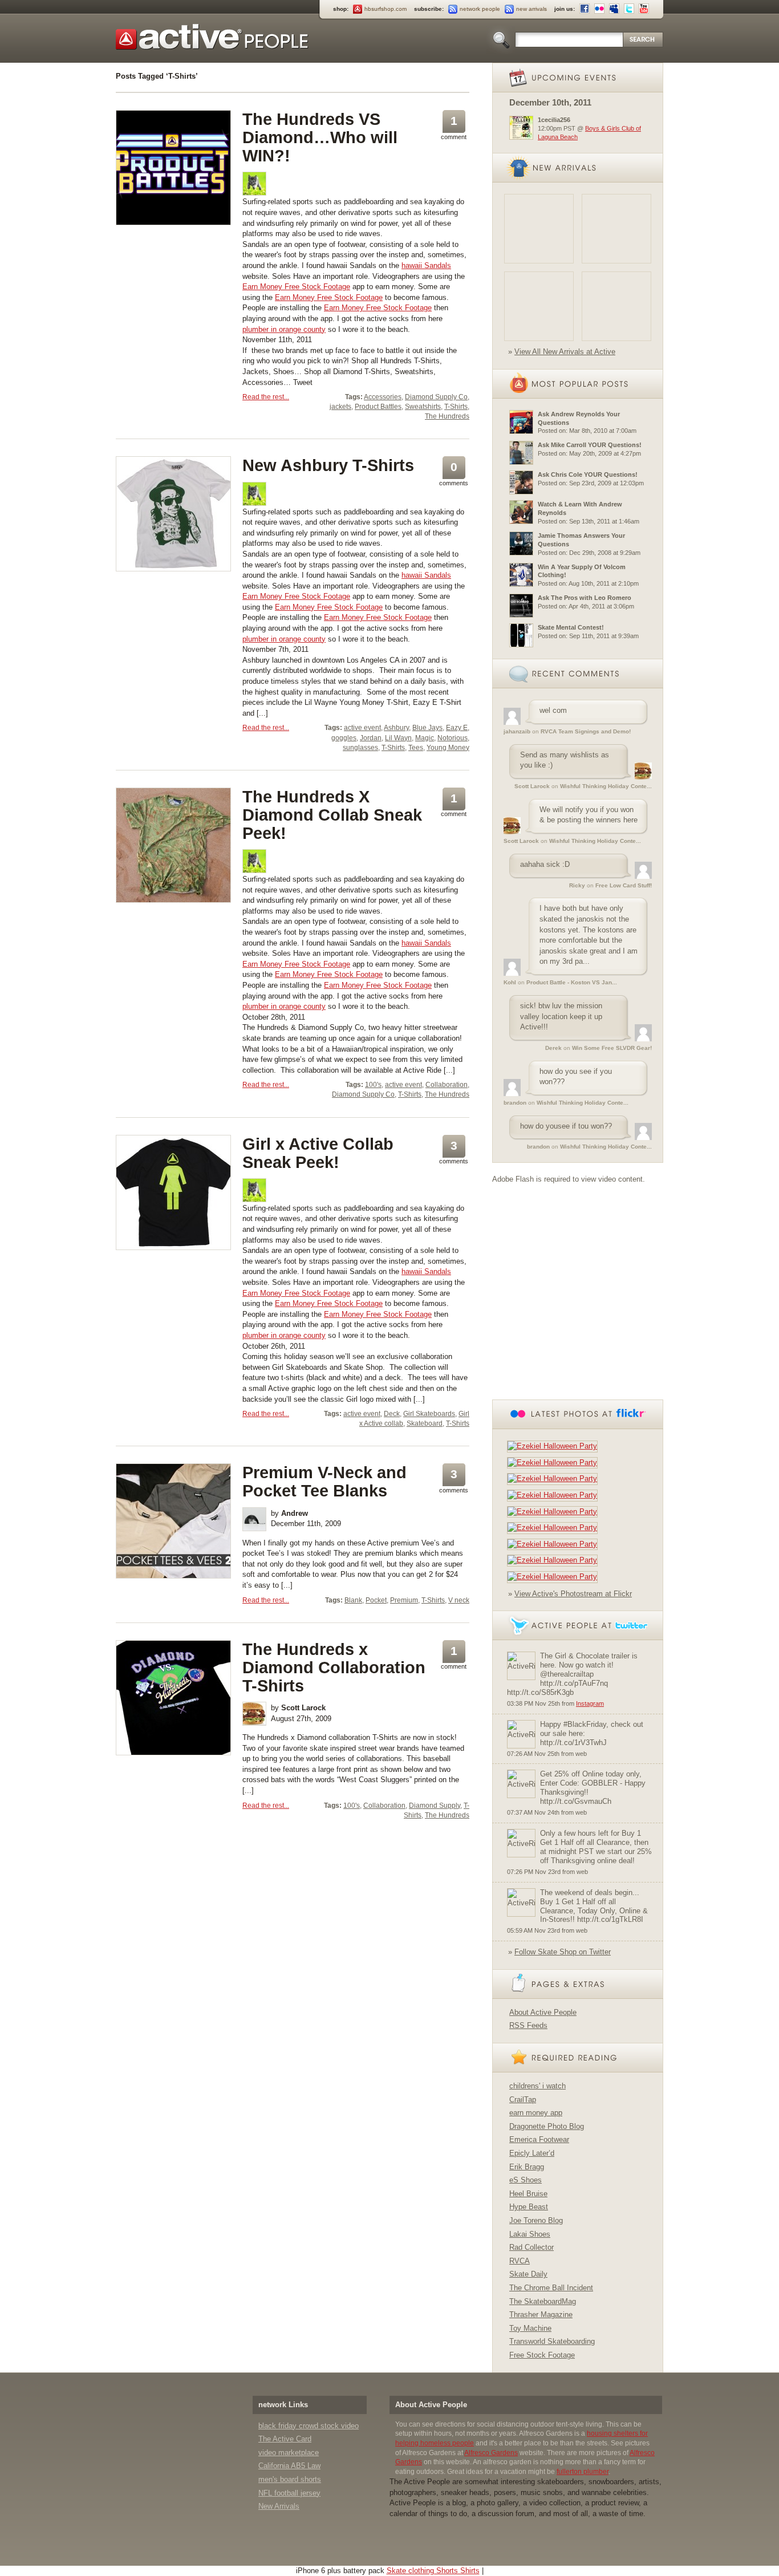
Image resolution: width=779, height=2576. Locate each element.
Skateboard (425, 1423)
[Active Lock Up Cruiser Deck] (539, 229)
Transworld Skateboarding (552, 2341)
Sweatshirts (423, 407)
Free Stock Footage (542, 2355)
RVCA (520, 2261)
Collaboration (447, 1085)
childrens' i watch (537, 2086)
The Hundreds (447, 416)
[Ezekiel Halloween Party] (555, 1446)
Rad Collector (531, 2247)
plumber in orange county (284, 329)
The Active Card (285, 2439)
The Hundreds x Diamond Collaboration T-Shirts (334, 1668)
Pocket (376, 1600)
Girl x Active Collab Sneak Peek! (318, 1153)
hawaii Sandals (426, 265)
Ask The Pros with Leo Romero (585, 598)
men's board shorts (290, 2479)
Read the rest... (266, 397)
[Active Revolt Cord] (616, 306)
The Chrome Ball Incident (551, 2288)
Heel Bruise (528, 2194)
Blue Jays (427, 728)
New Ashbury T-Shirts (328, 465)
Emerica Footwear (539, 2139)
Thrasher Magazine (541, 2315)
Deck (392, 1414)
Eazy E (457, 728)
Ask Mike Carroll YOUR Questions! (590, 445)
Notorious (453, 738)
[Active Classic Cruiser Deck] (616, 229)
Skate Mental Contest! (571, 627)
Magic (425, 738)
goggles (344, 738)
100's (373, 1085)
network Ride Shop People (212, 37)
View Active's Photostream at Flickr (573, 1594)
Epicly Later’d (532, 2153)
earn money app (536, 2113)
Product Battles (378, 407)
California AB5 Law (289, 2466)
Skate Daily (528, 2274)
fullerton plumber (583, 2472)
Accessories (383, 397)
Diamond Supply (435, 1806)
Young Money (448, 748)
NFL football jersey (289, 2493)
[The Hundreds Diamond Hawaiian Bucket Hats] (539, 306)
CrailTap (523, 2100)
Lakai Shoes (530, 2234)
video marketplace (289, 2453)
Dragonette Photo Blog (547, 2126)
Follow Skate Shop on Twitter (563, 1952)
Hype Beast (529, 2207)
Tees (416, 748)
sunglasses (360, 748)
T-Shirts (456, 407)
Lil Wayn (398, 738)
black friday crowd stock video (309, 2426)
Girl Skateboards (429, 1414)
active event (362, 728)
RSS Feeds (528, 2025)
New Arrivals (279, 2506)
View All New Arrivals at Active (565, 352)
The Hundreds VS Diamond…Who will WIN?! (320, 137)
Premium (404, 1600)
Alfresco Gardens (491, 2453)
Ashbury (396, 728)
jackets (340, 407)
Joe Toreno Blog (536, 2220)
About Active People (543, 2012)
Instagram (590, 1703)
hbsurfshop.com (386, 9)
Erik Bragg (527, 2167)
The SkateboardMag (543, 2301)
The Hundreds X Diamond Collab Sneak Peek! (332, 815)
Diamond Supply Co (436, 397)
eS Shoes (526, 2180)
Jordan (371, 738)
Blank (353, 1600)
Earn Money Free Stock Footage (296, 287)
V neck (459, 1600)
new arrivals (531, 9)
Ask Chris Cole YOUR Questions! (588, 474)
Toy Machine (530, 2328)
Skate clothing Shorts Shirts (433, 2571)
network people (480, 9)
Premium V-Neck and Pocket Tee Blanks (324, 1482)
